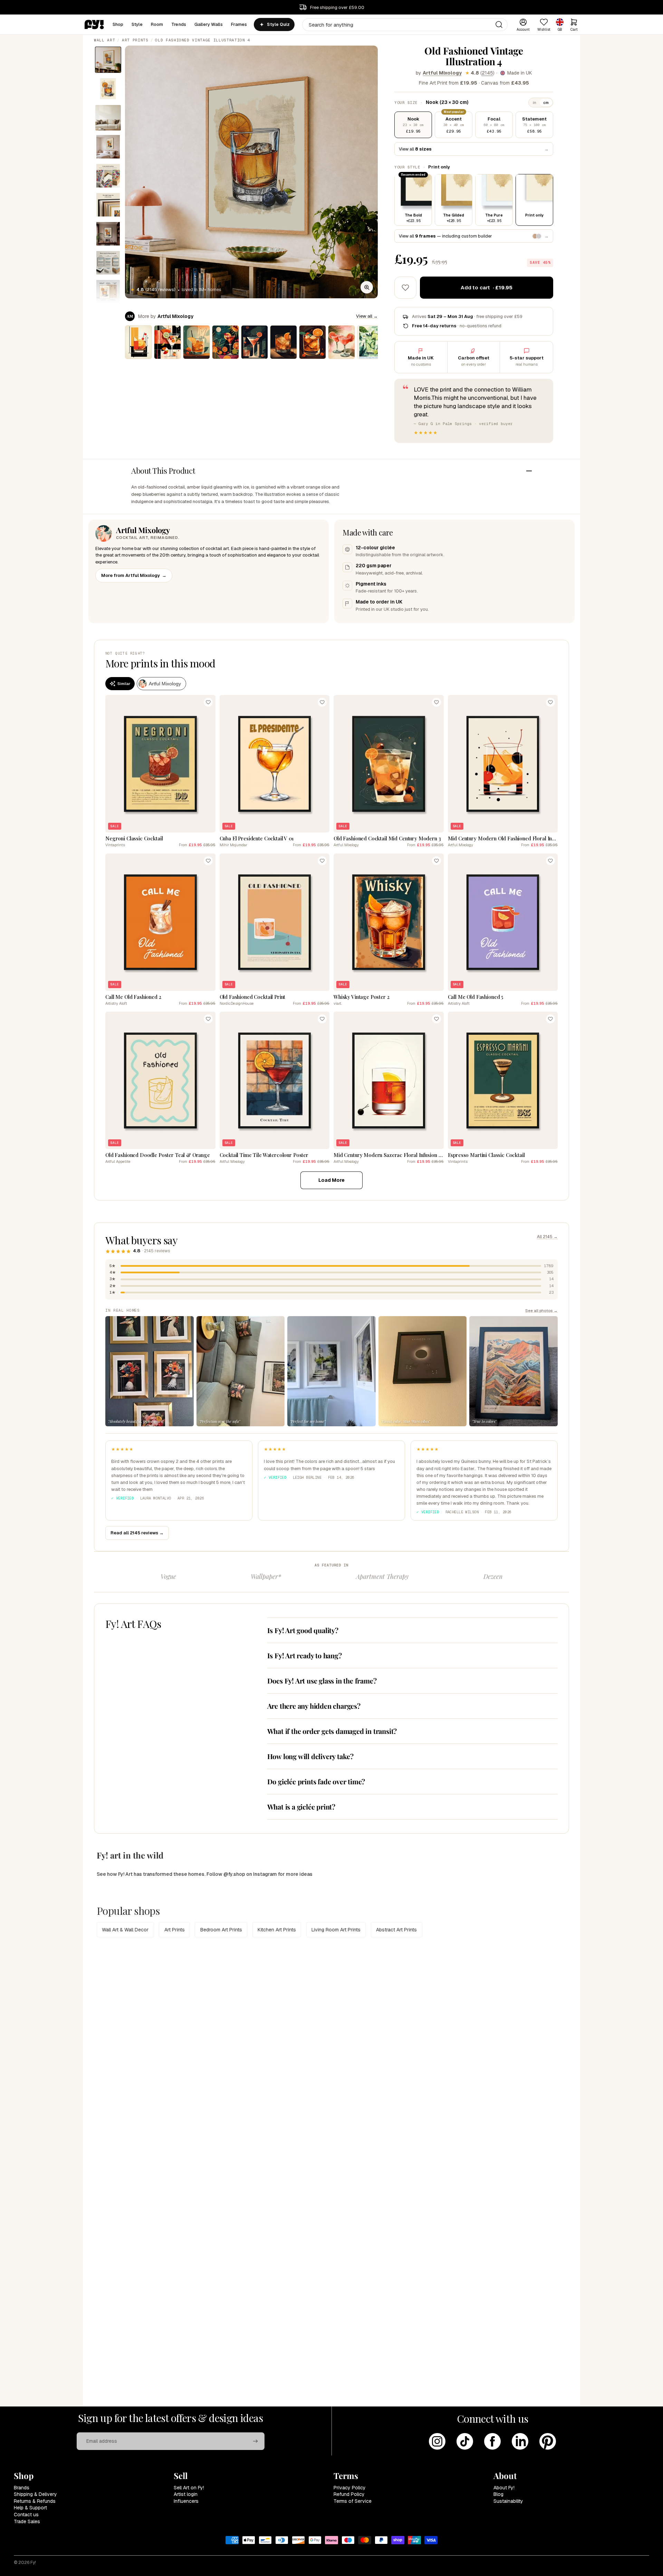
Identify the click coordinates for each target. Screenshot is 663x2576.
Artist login (186, 2494)
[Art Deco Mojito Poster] (371, 342)
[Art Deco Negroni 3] (225, 342)
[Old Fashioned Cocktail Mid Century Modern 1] (313, 342)
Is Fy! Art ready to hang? (305, 1655)
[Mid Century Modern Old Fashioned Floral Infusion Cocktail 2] (138, 342)
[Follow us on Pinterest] (548, 2441)
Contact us (26, 2515)
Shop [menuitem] (118, 24)
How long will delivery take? (310, 1756)
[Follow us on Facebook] (492, 2441)
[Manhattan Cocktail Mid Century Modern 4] (254, 342)
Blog (498, 2494)
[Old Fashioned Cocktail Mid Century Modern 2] (196, 342)
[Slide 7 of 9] (108, 234)
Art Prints (135, 40)
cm (546, 103)
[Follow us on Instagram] (437, 2441)
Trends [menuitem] (179, 24)
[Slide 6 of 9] (108, 205)
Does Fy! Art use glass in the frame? (322, 1681)
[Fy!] (94, 25)
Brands (22, 2488)
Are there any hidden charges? (314, 1706)
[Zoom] (367, 287)
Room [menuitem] (157, 24)
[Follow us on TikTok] (465, 2441)
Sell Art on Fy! (189, 2488)
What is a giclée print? (301, 1807)
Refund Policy (349, 2494)
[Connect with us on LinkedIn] (520, 2441)
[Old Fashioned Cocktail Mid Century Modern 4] (284, 342)
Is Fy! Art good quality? (303, 1630)
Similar (124, 684)
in (535, 103)
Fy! (33, 2563)
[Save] (208, 702)
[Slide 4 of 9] (108, 147)
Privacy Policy (350, 2488)
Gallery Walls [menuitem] (209, 24)
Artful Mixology (442, 73)
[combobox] (405, 25)
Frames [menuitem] (239, 24)
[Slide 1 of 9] (108, 60)
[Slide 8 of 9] (108, 263)
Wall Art (104, 40)
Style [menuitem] (137, 24)
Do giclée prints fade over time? (316, 1781)
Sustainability (508, 2501)
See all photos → (541, 1310)
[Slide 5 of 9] (108, 176)
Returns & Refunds (35, 2501)
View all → (367, 316)
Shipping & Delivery (35, 2494)
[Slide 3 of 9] (108, 118)
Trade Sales (27, 2521)
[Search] (499, 25)
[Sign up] (256, 2441)
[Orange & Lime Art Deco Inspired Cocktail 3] (167, 342)
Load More (331, 1180)
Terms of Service (353, 2501)
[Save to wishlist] (405, 288)
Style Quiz (278, 25)
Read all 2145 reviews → (137, 1533)
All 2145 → (547, 1237)
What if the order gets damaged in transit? (332, 1731)
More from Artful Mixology (134, 575)
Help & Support (30, 2508)
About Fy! (504, 2488)
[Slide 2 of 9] (108, 89)
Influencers (186, 2501)
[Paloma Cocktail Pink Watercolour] (342, 342)
